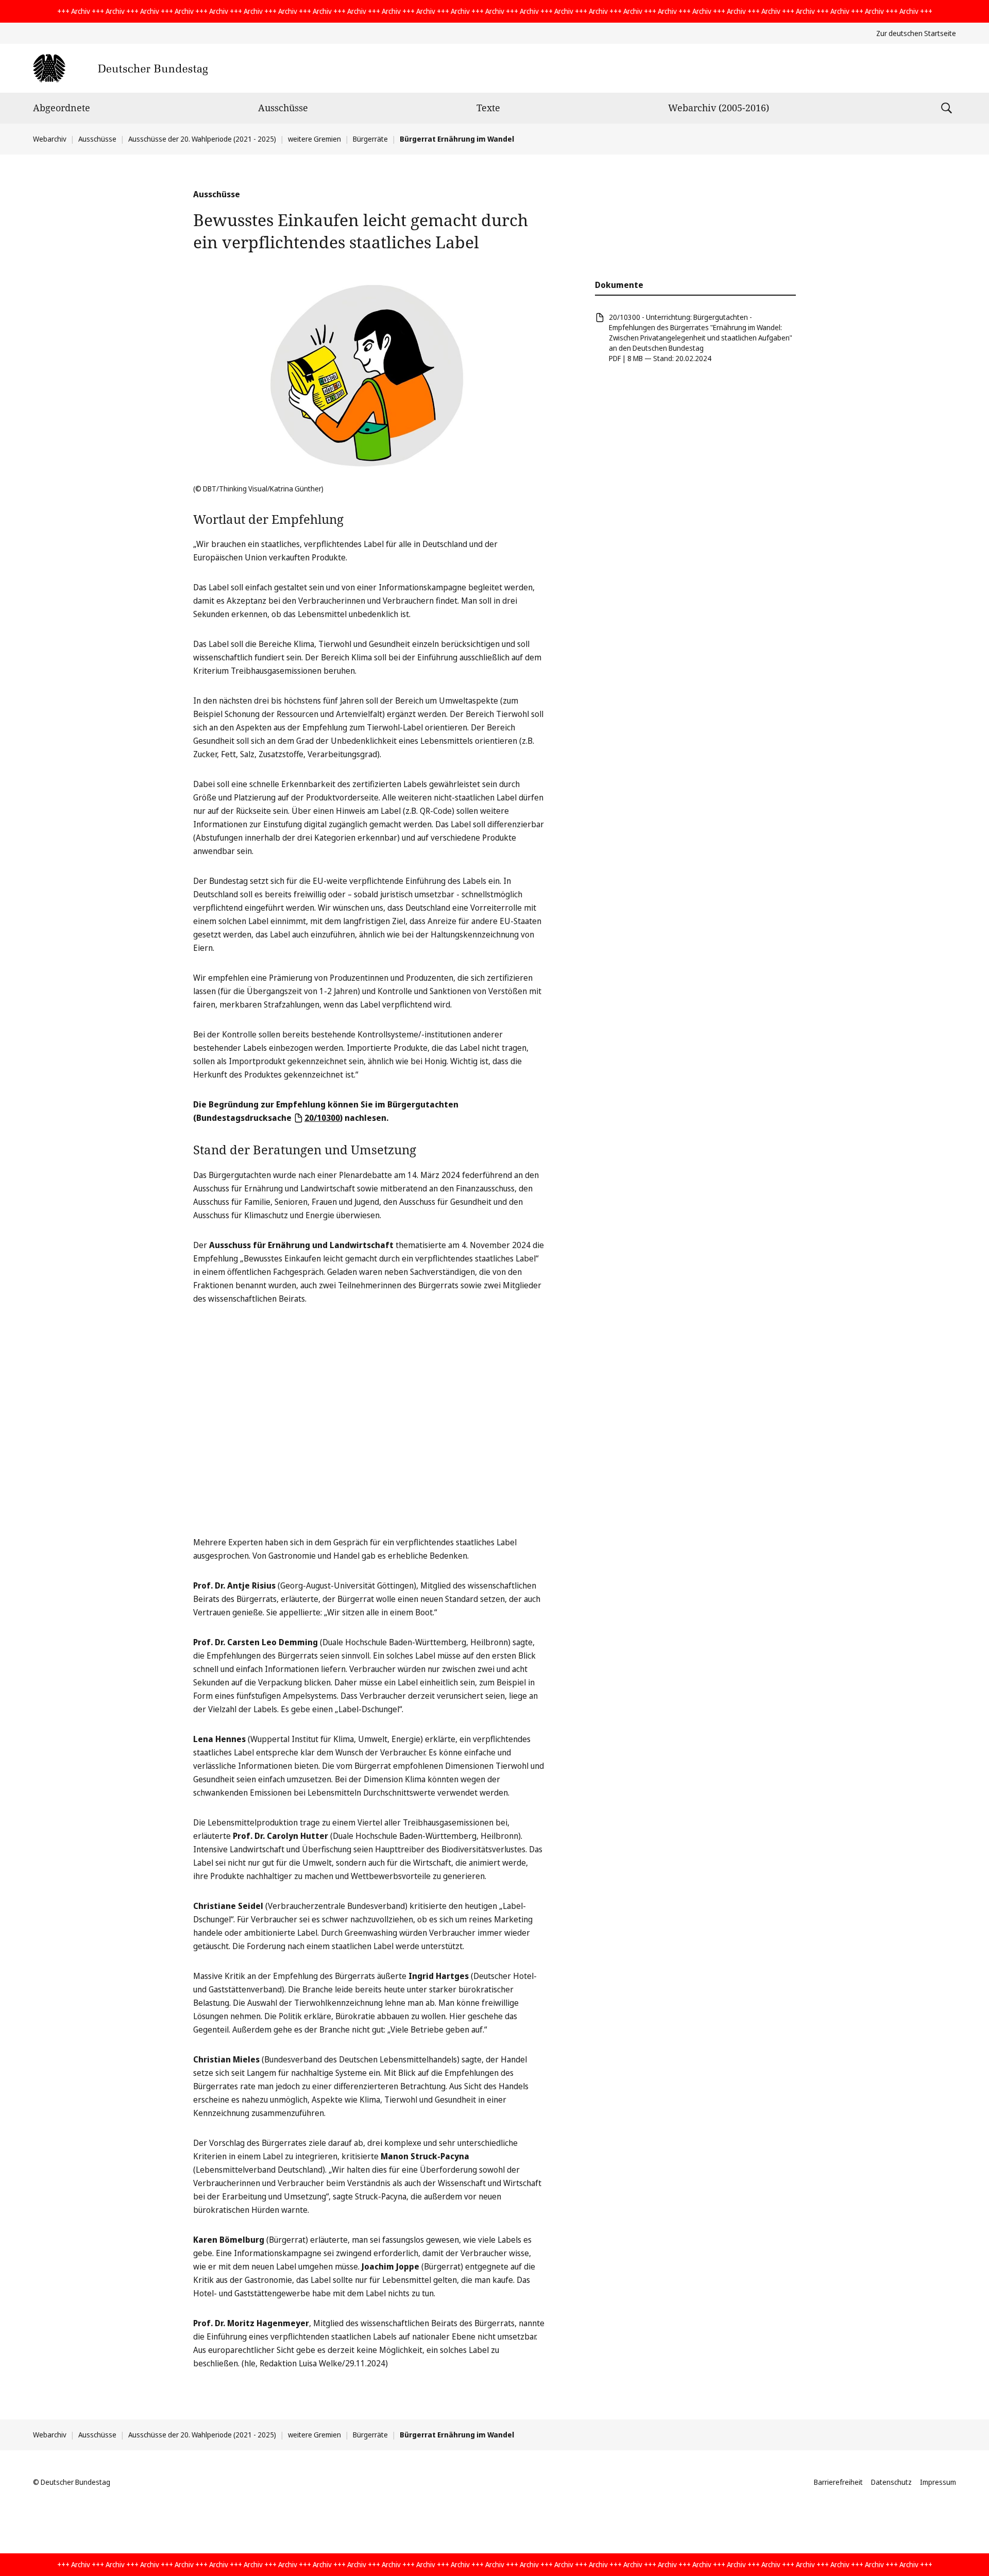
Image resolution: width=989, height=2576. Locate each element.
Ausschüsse (283, 108)
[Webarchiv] (120, 68)
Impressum (938, 2482)
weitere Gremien (314, 139)
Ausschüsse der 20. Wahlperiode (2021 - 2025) (202, 139)
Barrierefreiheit (838, 2482)
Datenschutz (891, 2482)
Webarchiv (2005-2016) (719, 108)
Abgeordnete (62, 108)
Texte (488, 108)
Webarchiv (50, 139)
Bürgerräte (370, 139)
